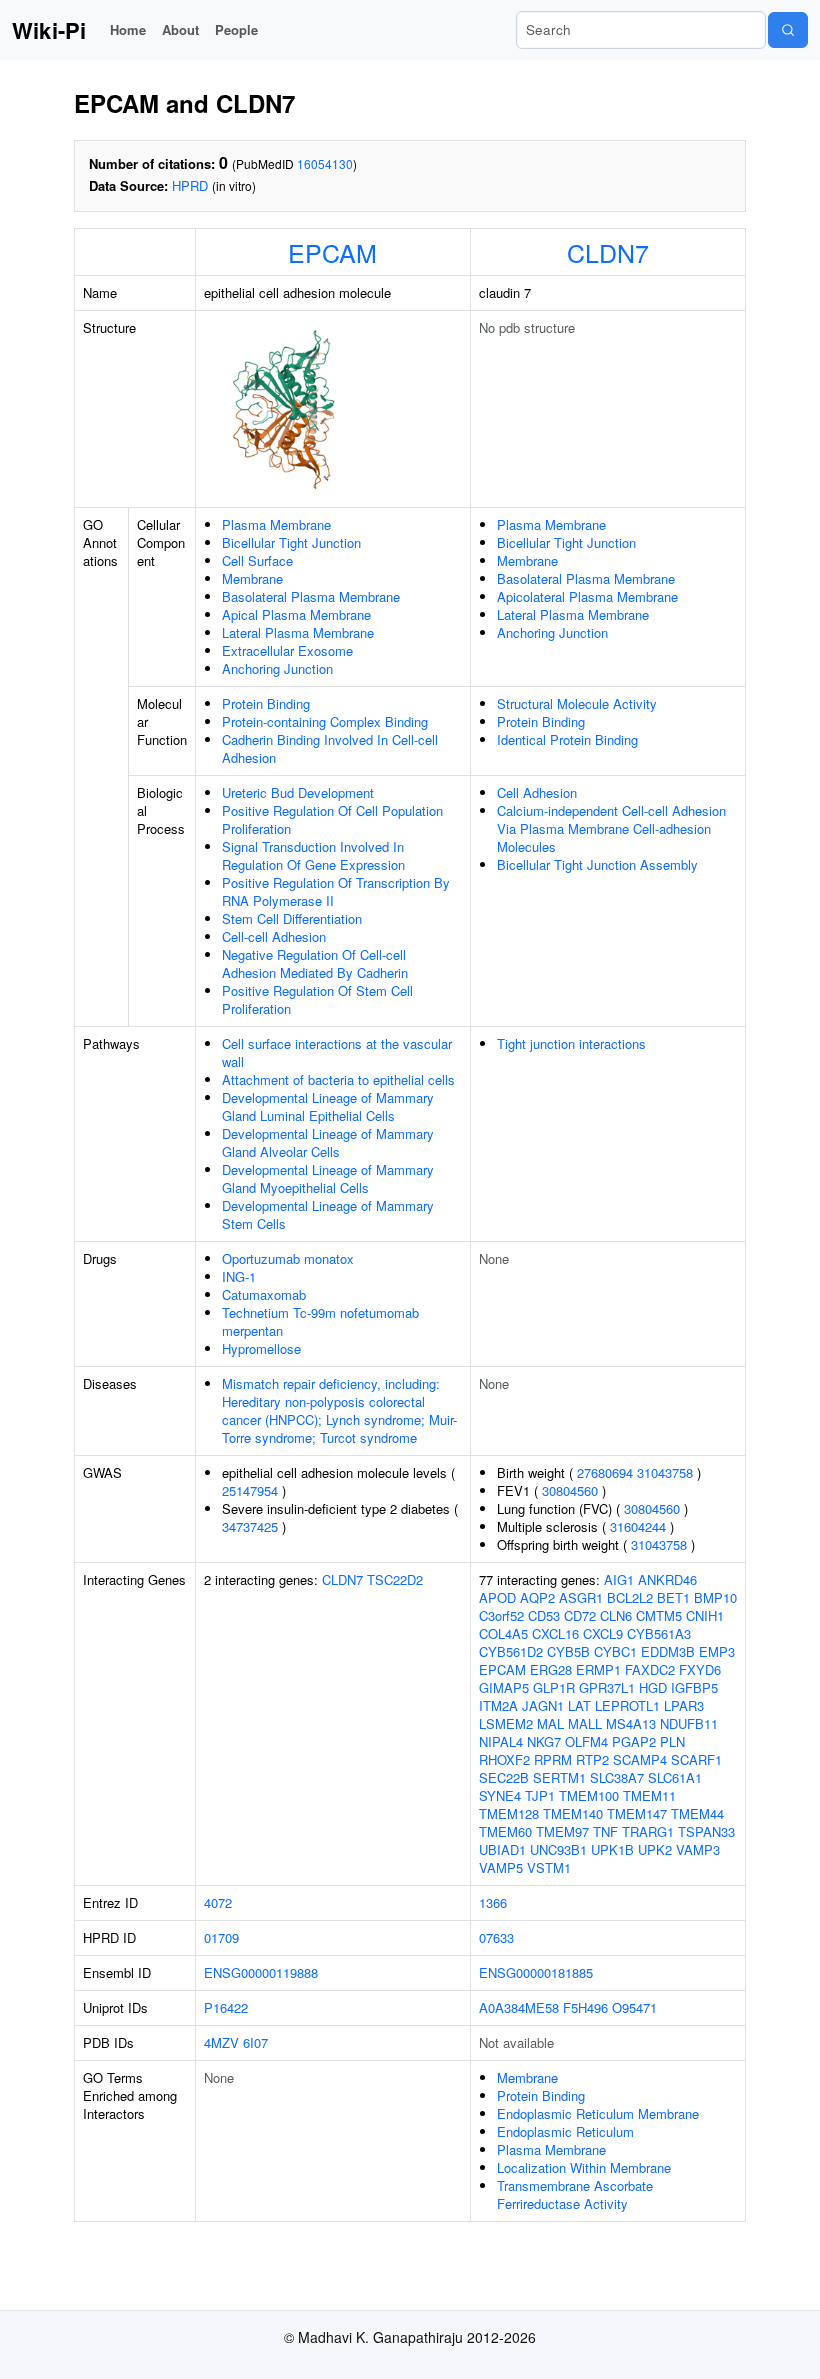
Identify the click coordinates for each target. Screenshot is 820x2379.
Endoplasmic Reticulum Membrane (598, 2113)
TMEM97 (562, 1831)
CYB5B (568, 1651)
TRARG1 (648, 1831)
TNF (605, 1831)
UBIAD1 (502, 1849)
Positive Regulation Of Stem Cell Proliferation (317, 999)
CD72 (580, 1615)
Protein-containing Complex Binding (325, 721)
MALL (585, 1723)
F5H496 (585, 2007)
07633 (496, 1937)
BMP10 (715, 1597)
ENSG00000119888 (261, 1972)
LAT (579, 1705)
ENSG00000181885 (536, 1972)
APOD (497, 1597)
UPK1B (612, 1849)
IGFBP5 (694, 1687)
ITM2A (498, 1705)
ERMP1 (598, 1669)
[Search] (788, 30)
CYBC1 (615, 1651)
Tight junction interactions (571, 1043)
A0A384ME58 (519, 2007)
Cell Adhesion (537, 792)
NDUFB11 (689, 1723)
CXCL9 (603, 1633)
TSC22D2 (395, 1579)
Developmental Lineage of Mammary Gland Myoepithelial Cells (328, 1178)
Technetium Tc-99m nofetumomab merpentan (320, 1321)
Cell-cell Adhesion (274, 936)
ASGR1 (581, 1597)
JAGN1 (543, 1705)
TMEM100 (589, 1795)
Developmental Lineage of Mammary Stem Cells (328, 1214)
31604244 (638, 1526)
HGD (653, 1687)
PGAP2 (634, 1741)
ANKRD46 (667, 1579)
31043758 (665, 1472)
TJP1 (540, 1795)
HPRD (190, 185)
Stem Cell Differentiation (292, 918)
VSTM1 (549, 1867)
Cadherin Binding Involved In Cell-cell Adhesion (330, 748)
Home (128, 29)
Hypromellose (261, 1348)
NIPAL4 (501, 1741)
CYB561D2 (511, 1651)
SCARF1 (696, 1759)
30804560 (570, 1490)
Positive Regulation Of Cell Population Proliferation (332, 819)
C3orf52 (501, 1615)
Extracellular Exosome (287, 650)
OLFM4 (586, 1741)
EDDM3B (668, 1651)
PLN (672, 1741)
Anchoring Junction (277, 668)
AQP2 (537, 1597)
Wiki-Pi (49, 30)
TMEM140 (573, 1813)
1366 (493, 1902)
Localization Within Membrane (584, 2167)
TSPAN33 (706, 1831)
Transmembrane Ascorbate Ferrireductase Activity (575, 2194)
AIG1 (619, 1579)
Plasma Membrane (276, 524)
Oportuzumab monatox (288, 1258)
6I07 (255, 2042)
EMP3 (717, 1651)
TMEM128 (509, 1813)
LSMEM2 (506, 1723)
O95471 (634, 2007)
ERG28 (551, 1669)
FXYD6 (700, 1669)
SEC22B (504, 1777)
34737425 (250, 1526)
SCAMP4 (640, 1759)
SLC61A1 (675, 1777)
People (236, 29)
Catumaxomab (264, 1294)
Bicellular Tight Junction (291, 542)
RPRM (553, 1759)
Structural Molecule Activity (577, 703)
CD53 (544, 1615)
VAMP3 (698, 1849)
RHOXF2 (504, 1759)
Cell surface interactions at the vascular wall (337, 1052)
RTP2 (592, 1759)
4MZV (221, 2042)
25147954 (250, 1490)
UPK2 (655, 1849)
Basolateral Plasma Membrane (311, 596)
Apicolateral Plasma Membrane (587, 596)
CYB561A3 (659, 1633)
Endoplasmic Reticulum (565, 2131)
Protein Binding (266, 703)
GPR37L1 (607, 1687)
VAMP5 (501, 1867)
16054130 (325, 163)
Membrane (252, 578)
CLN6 (616, 1615)
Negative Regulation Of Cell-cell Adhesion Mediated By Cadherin (315, 963)
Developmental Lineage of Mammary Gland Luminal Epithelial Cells (328, 1106)
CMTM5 (659, 1615)
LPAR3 (684, 1705)
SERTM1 (559, 1777)
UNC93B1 (558, 1849)
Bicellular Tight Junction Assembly (597, 864)
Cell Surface (257, 560)
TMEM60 (505, 1831)
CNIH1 (705, 1615)
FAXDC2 (650, 1669)
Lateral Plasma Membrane (298, 632)
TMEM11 (649, 1795)
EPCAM (332, 252)
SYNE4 (500, 1795)
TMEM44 (697, 1813)
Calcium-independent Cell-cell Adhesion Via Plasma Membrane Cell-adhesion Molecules (611, 828)
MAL (550, 1723)
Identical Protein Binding (567, 739)
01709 (221, 1937)
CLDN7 (608, 252)
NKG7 (544, 1741)
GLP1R (554, 1687)
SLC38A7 (617, 1777)
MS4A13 (631, 1723)
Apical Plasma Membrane (296, 614)
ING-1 (239, 1276)
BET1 (673, 1597)
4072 (218, 1902)
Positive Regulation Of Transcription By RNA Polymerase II (336, 891)
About (180, 29)
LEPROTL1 (627, 1705)
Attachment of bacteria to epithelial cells (338, 1079)
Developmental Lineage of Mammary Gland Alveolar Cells (328, 1142)
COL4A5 (503, 1633)
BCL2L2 (630, 1597)
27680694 (605, 1472)
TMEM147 (637, 1813)
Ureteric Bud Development (298, 792)
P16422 (226, 2007)
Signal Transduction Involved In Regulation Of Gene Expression (313, 855)
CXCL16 (555, 1633)
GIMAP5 (504, 1687)
